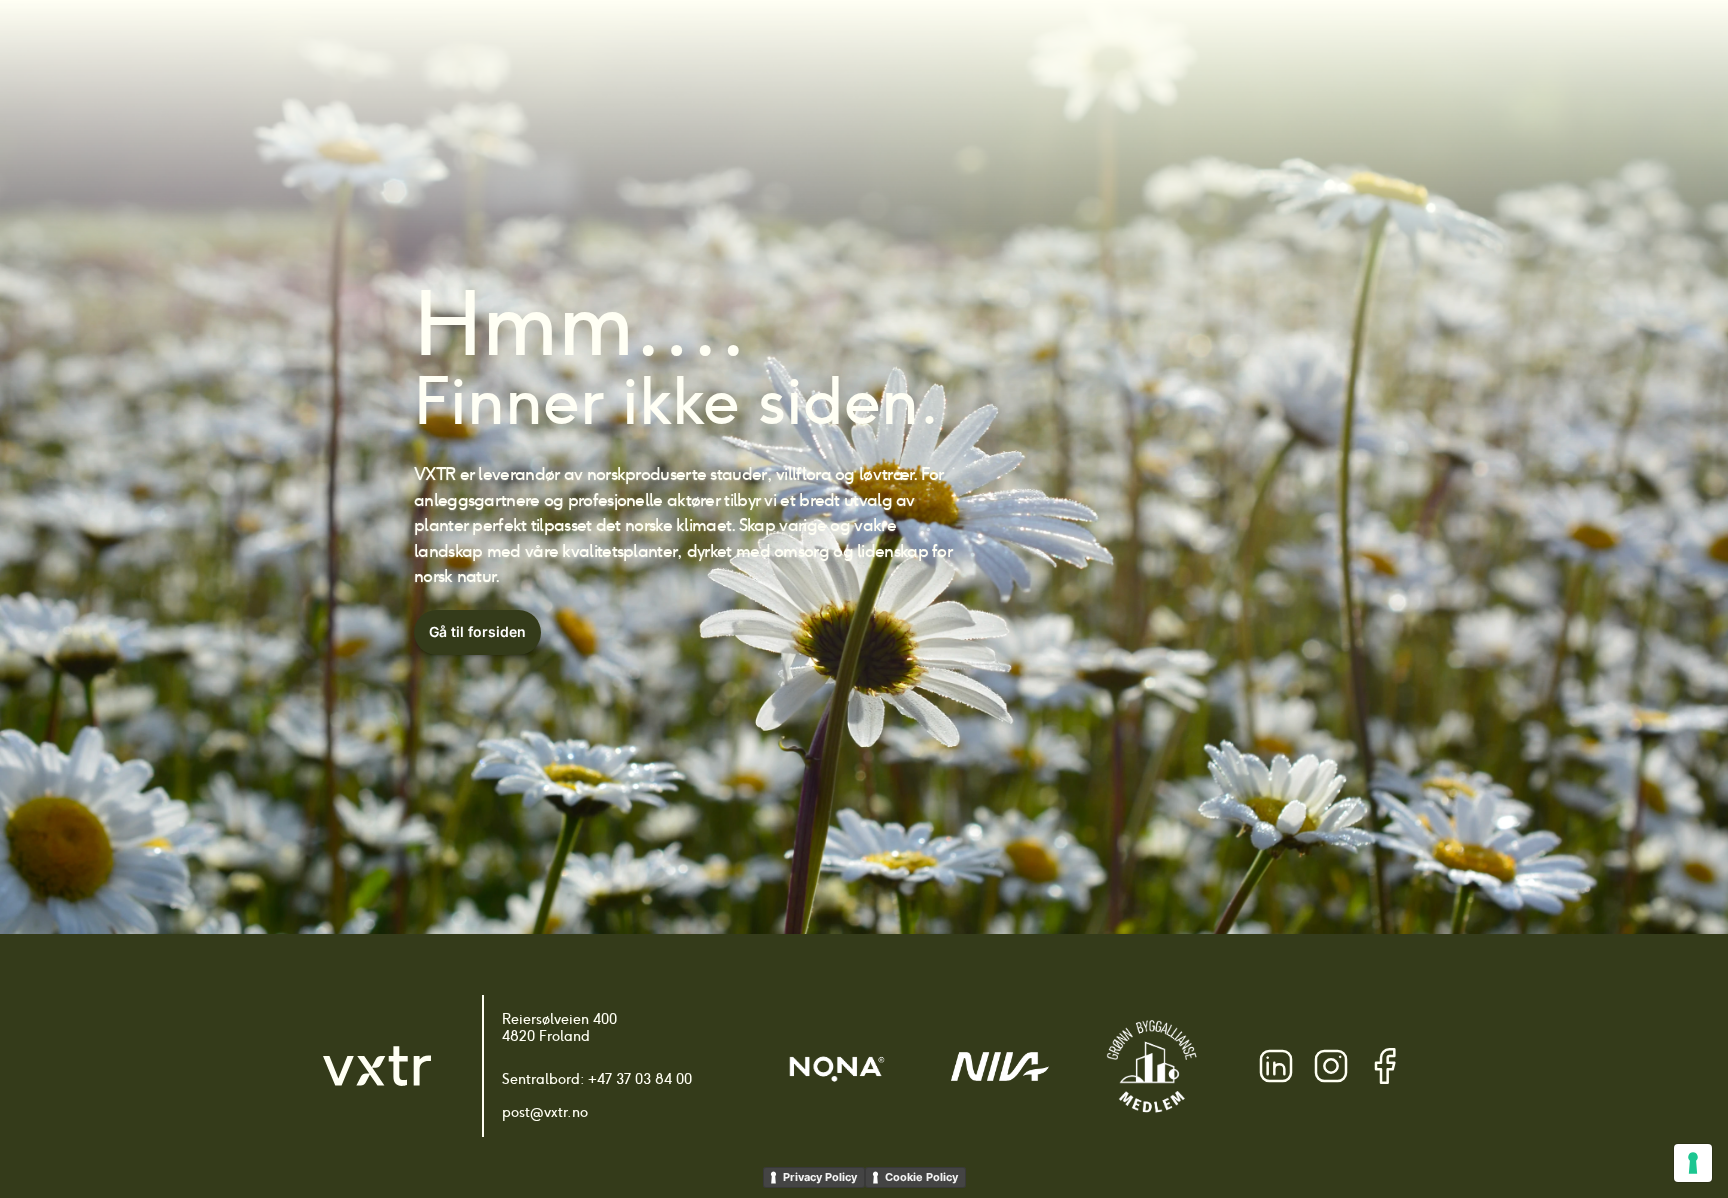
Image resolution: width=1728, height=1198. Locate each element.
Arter (794, 50)
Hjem (730, 50)
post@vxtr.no (545, 1112)
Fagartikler (1102, 50)
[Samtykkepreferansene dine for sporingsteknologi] (1693, 1163)
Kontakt (1293, 50)
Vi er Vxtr (1205, 50)
